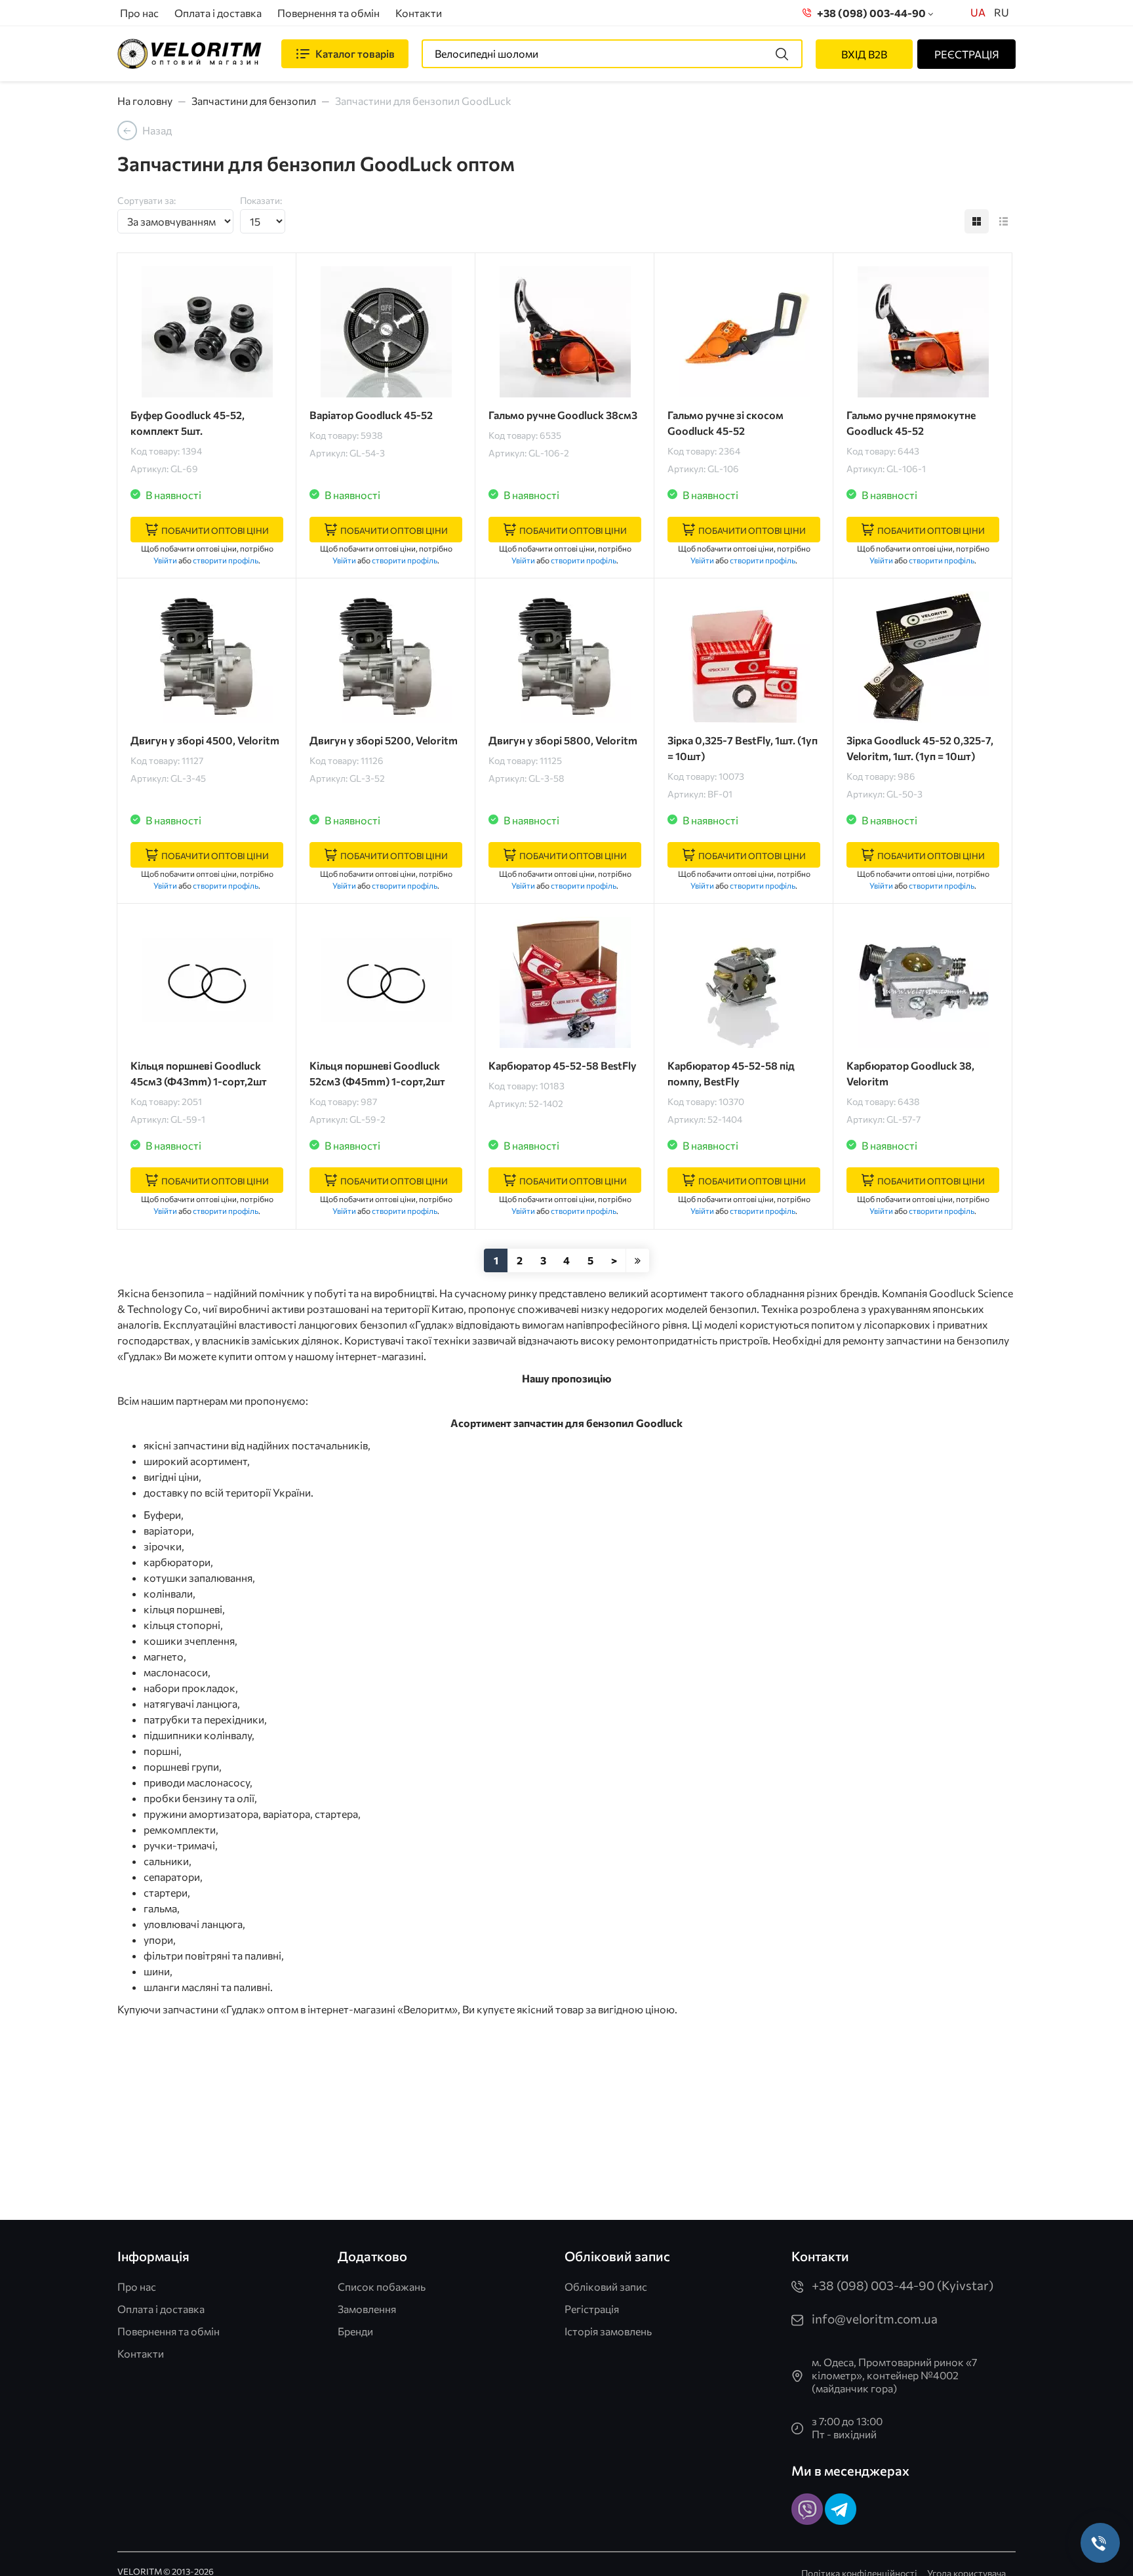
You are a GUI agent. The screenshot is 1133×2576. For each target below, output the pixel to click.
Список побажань (382, 2286)
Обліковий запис (606, 2286)
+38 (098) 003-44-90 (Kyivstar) (903, 2285)
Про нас (139, 13)
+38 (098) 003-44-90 (869, 13)
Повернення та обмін (328, 13)
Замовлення (367, 2309)
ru (1002, 12)
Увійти (165, 560)
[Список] (1004, 221)
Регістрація (592, 2309)
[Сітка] (977, 221)
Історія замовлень (608, 2331)
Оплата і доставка (218, 13)
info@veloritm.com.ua (875, 2319)
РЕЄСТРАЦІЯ (967, 54)
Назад (157, 130)
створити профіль (226, 560)
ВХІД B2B (864, 54)
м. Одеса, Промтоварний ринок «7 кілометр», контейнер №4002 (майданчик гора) (894, 2375)
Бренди (355, 2331)
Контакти (419, 13)
